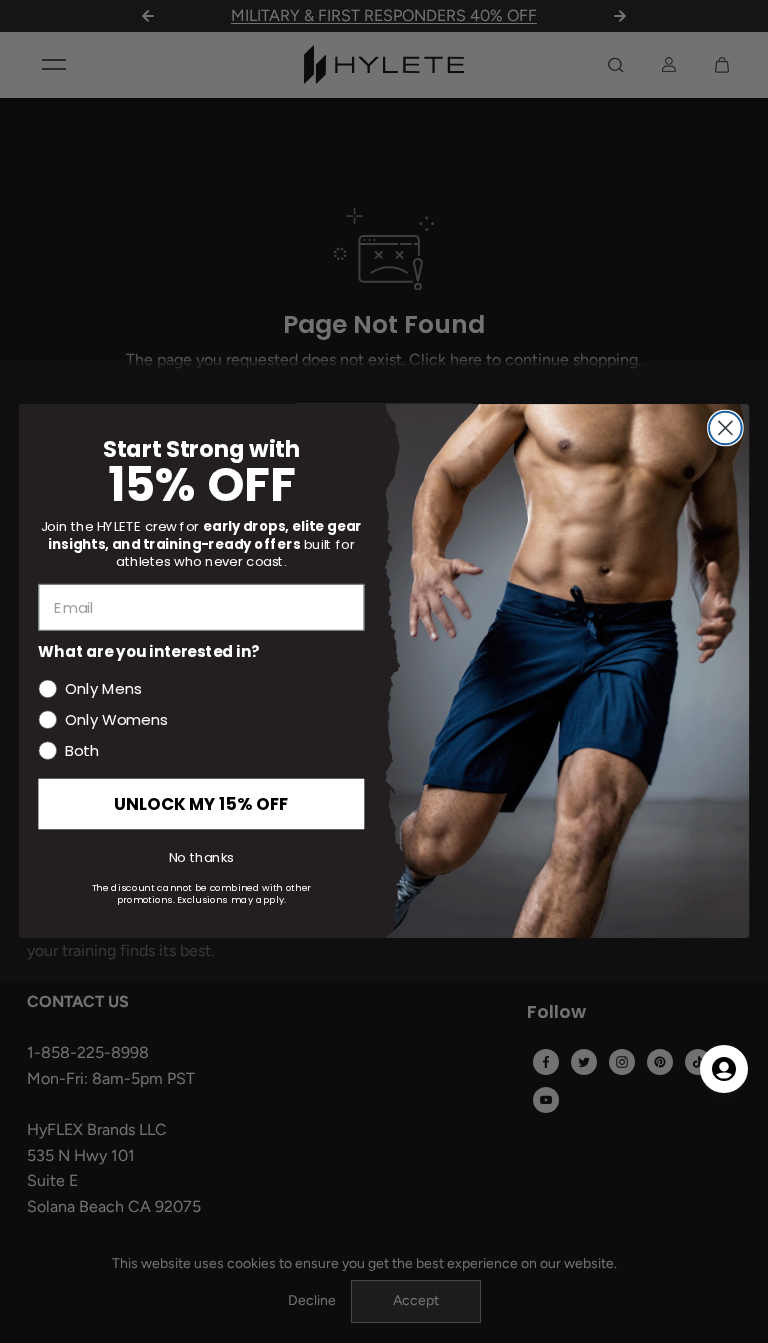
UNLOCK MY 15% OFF (201, 803)
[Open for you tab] (724, 1069)
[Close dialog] (725, 428)
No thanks (201, 858)
